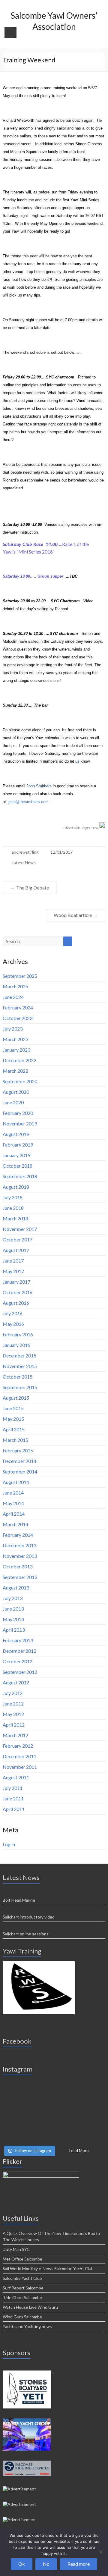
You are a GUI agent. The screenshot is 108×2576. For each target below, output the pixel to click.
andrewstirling (25, 852)
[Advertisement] (39, 1964)
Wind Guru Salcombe (22, 2317)
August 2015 (16, 1398)
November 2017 (20, 1229)
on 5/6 (88, 88)
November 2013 (20, 1556)
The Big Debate (30, 888)
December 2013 (19, 1545)
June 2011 (13, 1798)
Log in (9, 1844)
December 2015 (19, 1355)
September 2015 (20, 1387)
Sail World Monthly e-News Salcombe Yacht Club (48, 2269)
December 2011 (19, 1756)
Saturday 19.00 (16, 576)
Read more (79, 2564)
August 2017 (16, 1250)
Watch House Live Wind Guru (30, 2307)
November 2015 (20, 1366)
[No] (100, 2552)
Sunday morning (23, 160)
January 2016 (16, 1345)
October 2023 (18, 1018)
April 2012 (14, 1725)
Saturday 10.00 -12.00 (22, 524)
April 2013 (14, 1630)
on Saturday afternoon (31, 208)
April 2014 (14, 1514)
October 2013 (18, 1566)
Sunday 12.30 (15, 705)
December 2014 (19, 1461)
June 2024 (13, 997)
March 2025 (15, 986)
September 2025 (20, 976)
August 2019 (16, 1134)
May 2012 (13, 1714)
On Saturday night (18, 320)
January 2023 (16, 1050)
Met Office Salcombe (22, 2259)
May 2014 (13, 1503)
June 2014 (13, 1493)
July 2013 (13, 1598)
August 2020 (16, 1092)
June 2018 (13, 1208)
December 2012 (19, 1651)
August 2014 (16, 1482)
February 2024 (18, 1007)
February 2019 (18, 1145)
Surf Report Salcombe (23, 2288)
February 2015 (18, 1450)
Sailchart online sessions (26, 1934)
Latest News (24, 863)
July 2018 (13, 1197)
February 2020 (18, 1113)
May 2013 (13, 1619)
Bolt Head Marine (19, 1900)
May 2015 (13, 1419)
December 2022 (19, 1060)
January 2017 (16, 1282)
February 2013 (18, 1640)
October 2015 (18, 1377)
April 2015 (14, 1429)
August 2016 (16, 1303)
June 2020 (13, 1102)
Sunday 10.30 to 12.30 (23, 634)
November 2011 (20, 1767)
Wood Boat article (76, 915)
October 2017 (18, 1239)
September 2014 (20, 1472)
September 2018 (20, 1176)
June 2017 (13, 1261)
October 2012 (18, 1661)
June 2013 (13, 1609)
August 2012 (16, 1682)
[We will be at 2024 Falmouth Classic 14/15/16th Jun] (54, 2112)
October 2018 (18, 1166)
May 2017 (13, 1271)
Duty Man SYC (16, 2249)
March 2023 (15, 1039)
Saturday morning (60, 753)
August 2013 (16, 1588)
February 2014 (18, 1535)
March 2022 (15, 1071)
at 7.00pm (69, 320)
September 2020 (20, 1081)
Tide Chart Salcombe (22, 2297)
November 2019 (20, 1123)
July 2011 (13, 1788)
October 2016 (18, 1292)
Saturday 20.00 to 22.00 (24, 601)
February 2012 (18, 1746)
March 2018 (15, 1218)
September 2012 (20, 1672)
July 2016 (13, 1313)
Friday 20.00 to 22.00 (22, 377)
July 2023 (13, 1029)
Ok (22, 2564)
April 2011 (14, 1809)
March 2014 (15, 1524)
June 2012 (13, 1704)
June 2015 (13, 1408)
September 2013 (20, 1577)
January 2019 (16, 1155)
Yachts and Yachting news (27, 2326)
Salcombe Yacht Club (22, 2278)
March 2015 (15, 1440)
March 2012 (15, 1735)
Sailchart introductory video (29, 1917)
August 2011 (16, 1777)
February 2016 (18, 1334)
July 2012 (13, 1693)
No (46, 2564)
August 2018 (16, 1187)
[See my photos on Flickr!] (41, 2174)
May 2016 (13, 1324)
